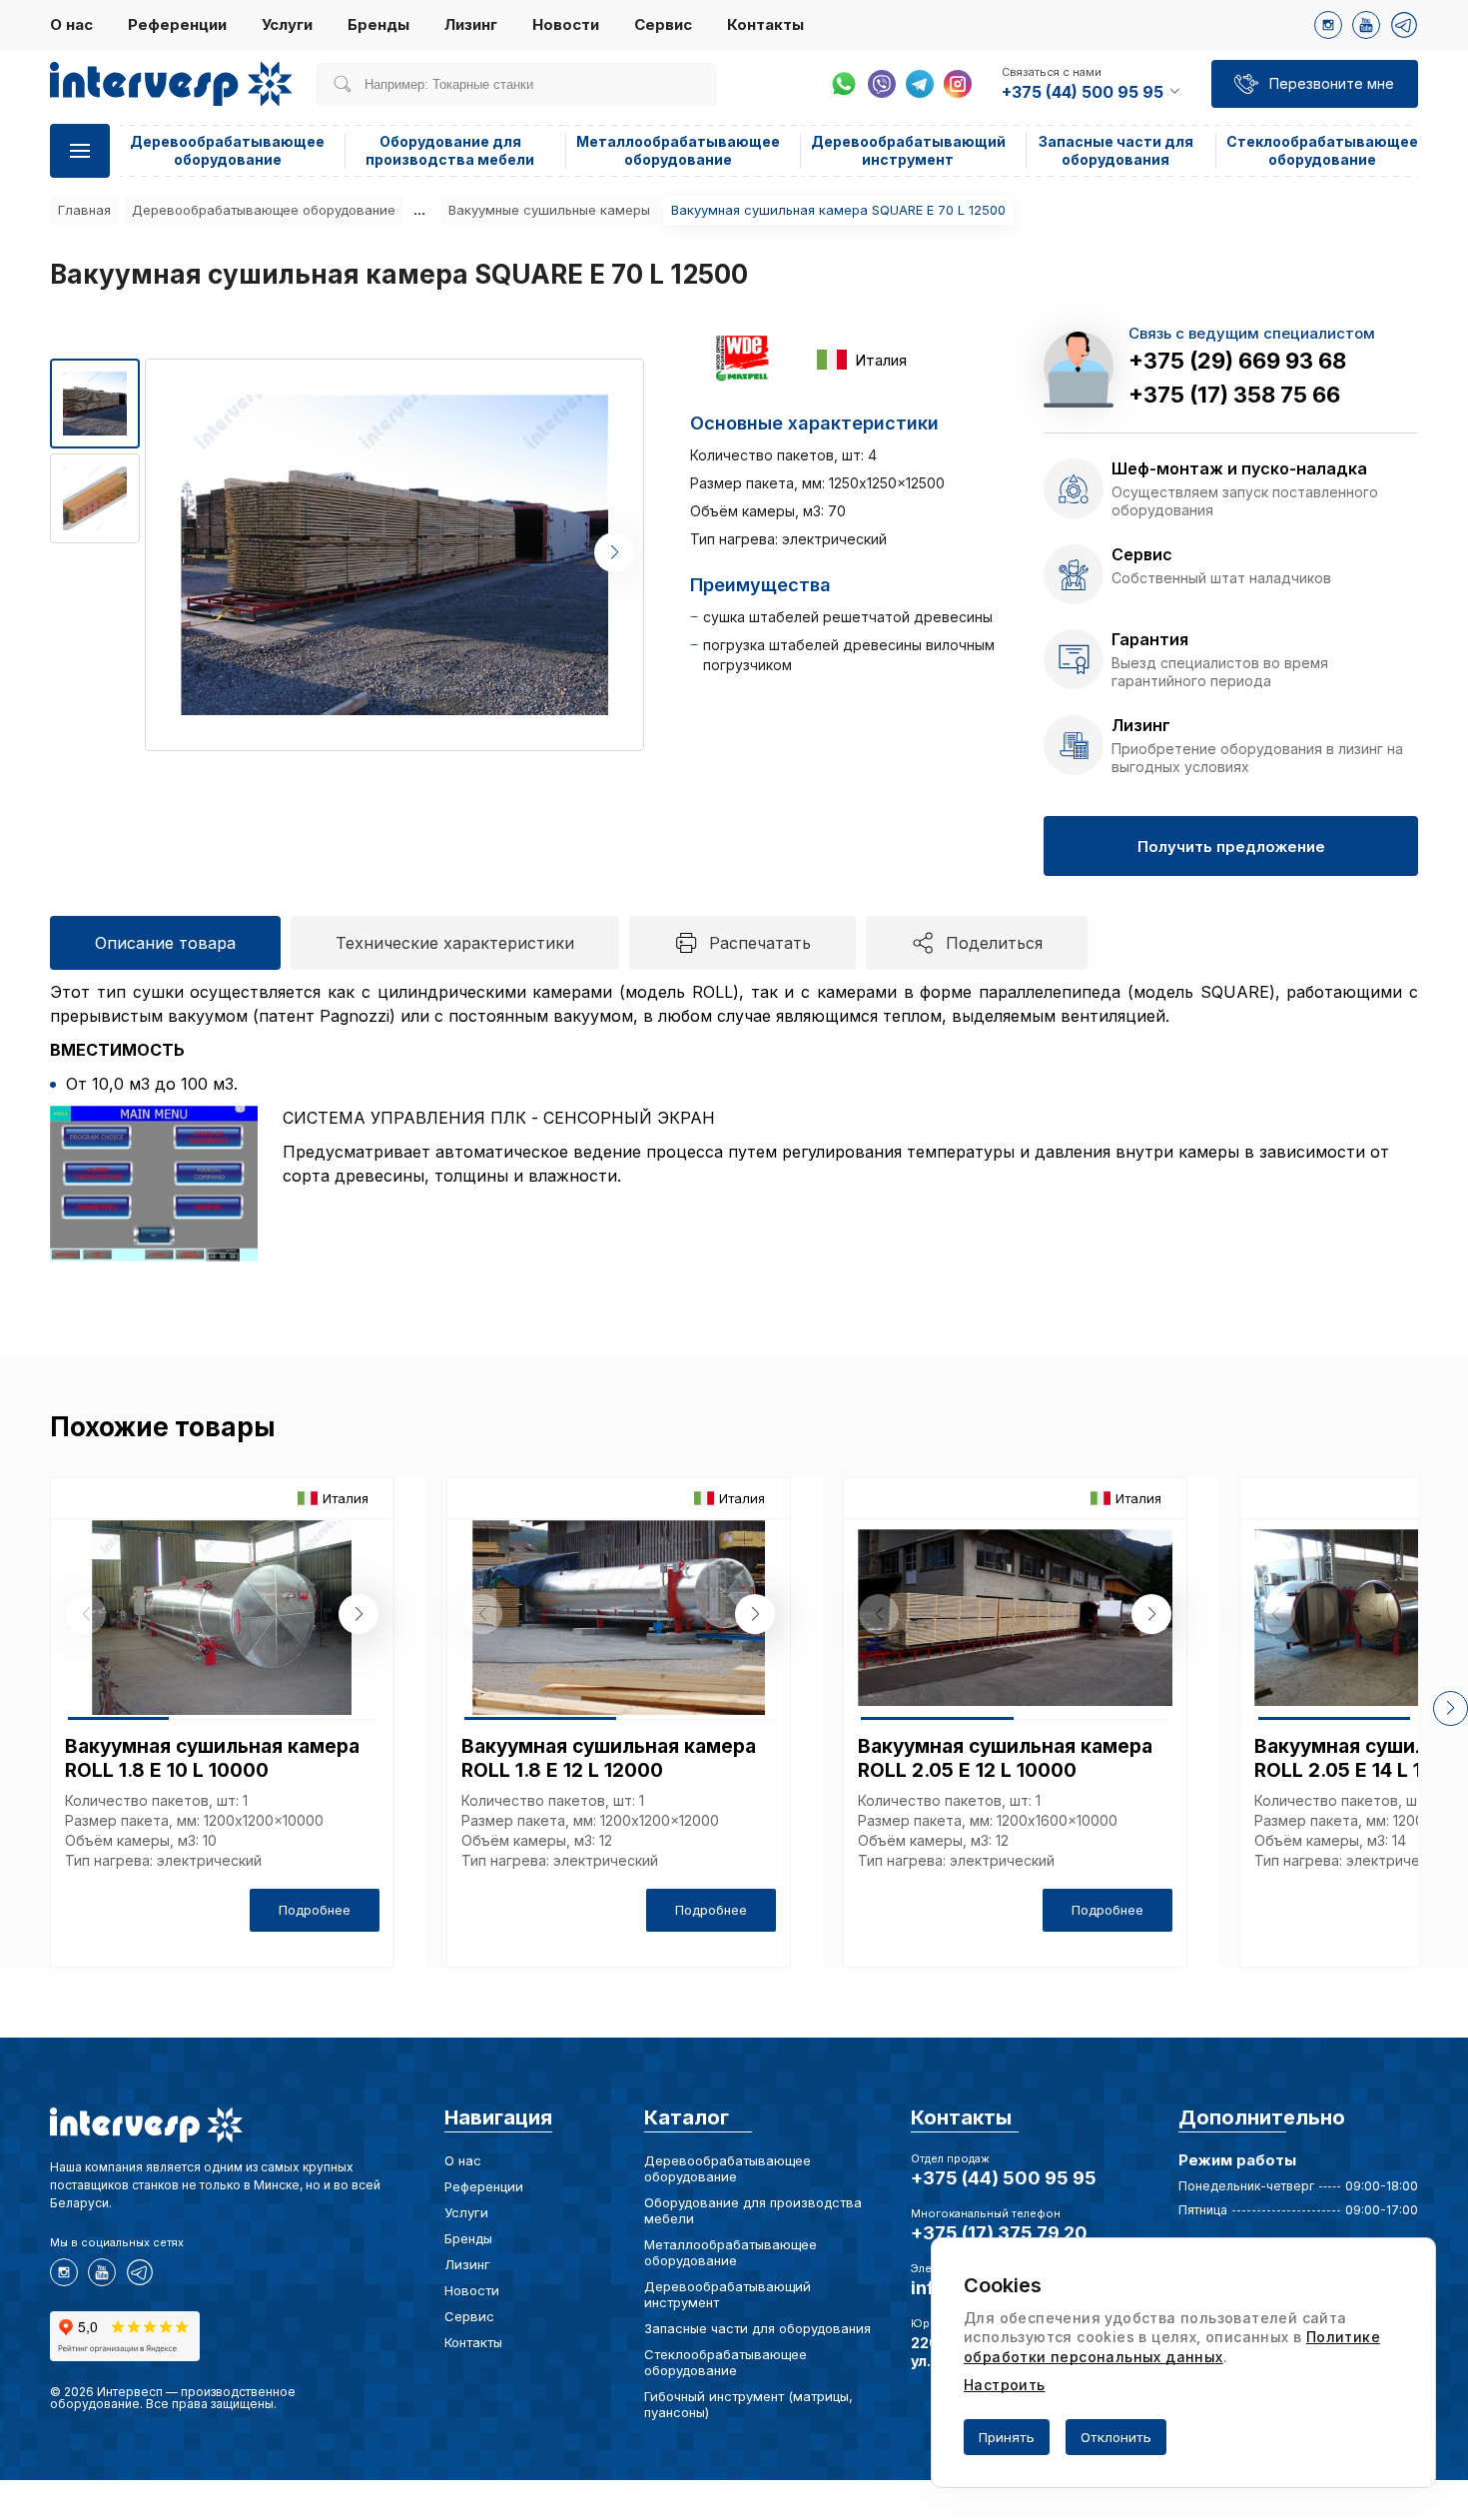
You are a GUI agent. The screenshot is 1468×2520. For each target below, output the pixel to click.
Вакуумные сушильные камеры (549, 210)
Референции (177, 24)
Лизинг (471, 24)
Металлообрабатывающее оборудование (678, 150)
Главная (84, 210)
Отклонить (1116, 2437)
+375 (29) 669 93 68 (1237, 361)
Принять (1007, 2437)
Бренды (378, 24)
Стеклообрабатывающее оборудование (1322, 150)
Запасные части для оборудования (1116, 150)
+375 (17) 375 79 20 (999, 2233)
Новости (566, 24)
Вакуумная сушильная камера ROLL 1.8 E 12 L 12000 (609, 1758)
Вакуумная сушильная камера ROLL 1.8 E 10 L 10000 (212, 1758)
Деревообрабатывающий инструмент (908, 150)
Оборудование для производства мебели (450, 150)
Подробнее (315, 1910)
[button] (614, 552)
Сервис (663, 24)
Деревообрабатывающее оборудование (227, 150)
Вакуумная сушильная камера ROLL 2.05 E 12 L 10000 (1005, 1758)
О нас (71, 24)
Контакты (765, 24)
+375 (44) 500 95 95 (1004, 2178)
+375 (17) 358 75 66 (1234, 395)
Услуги (287, 24)
